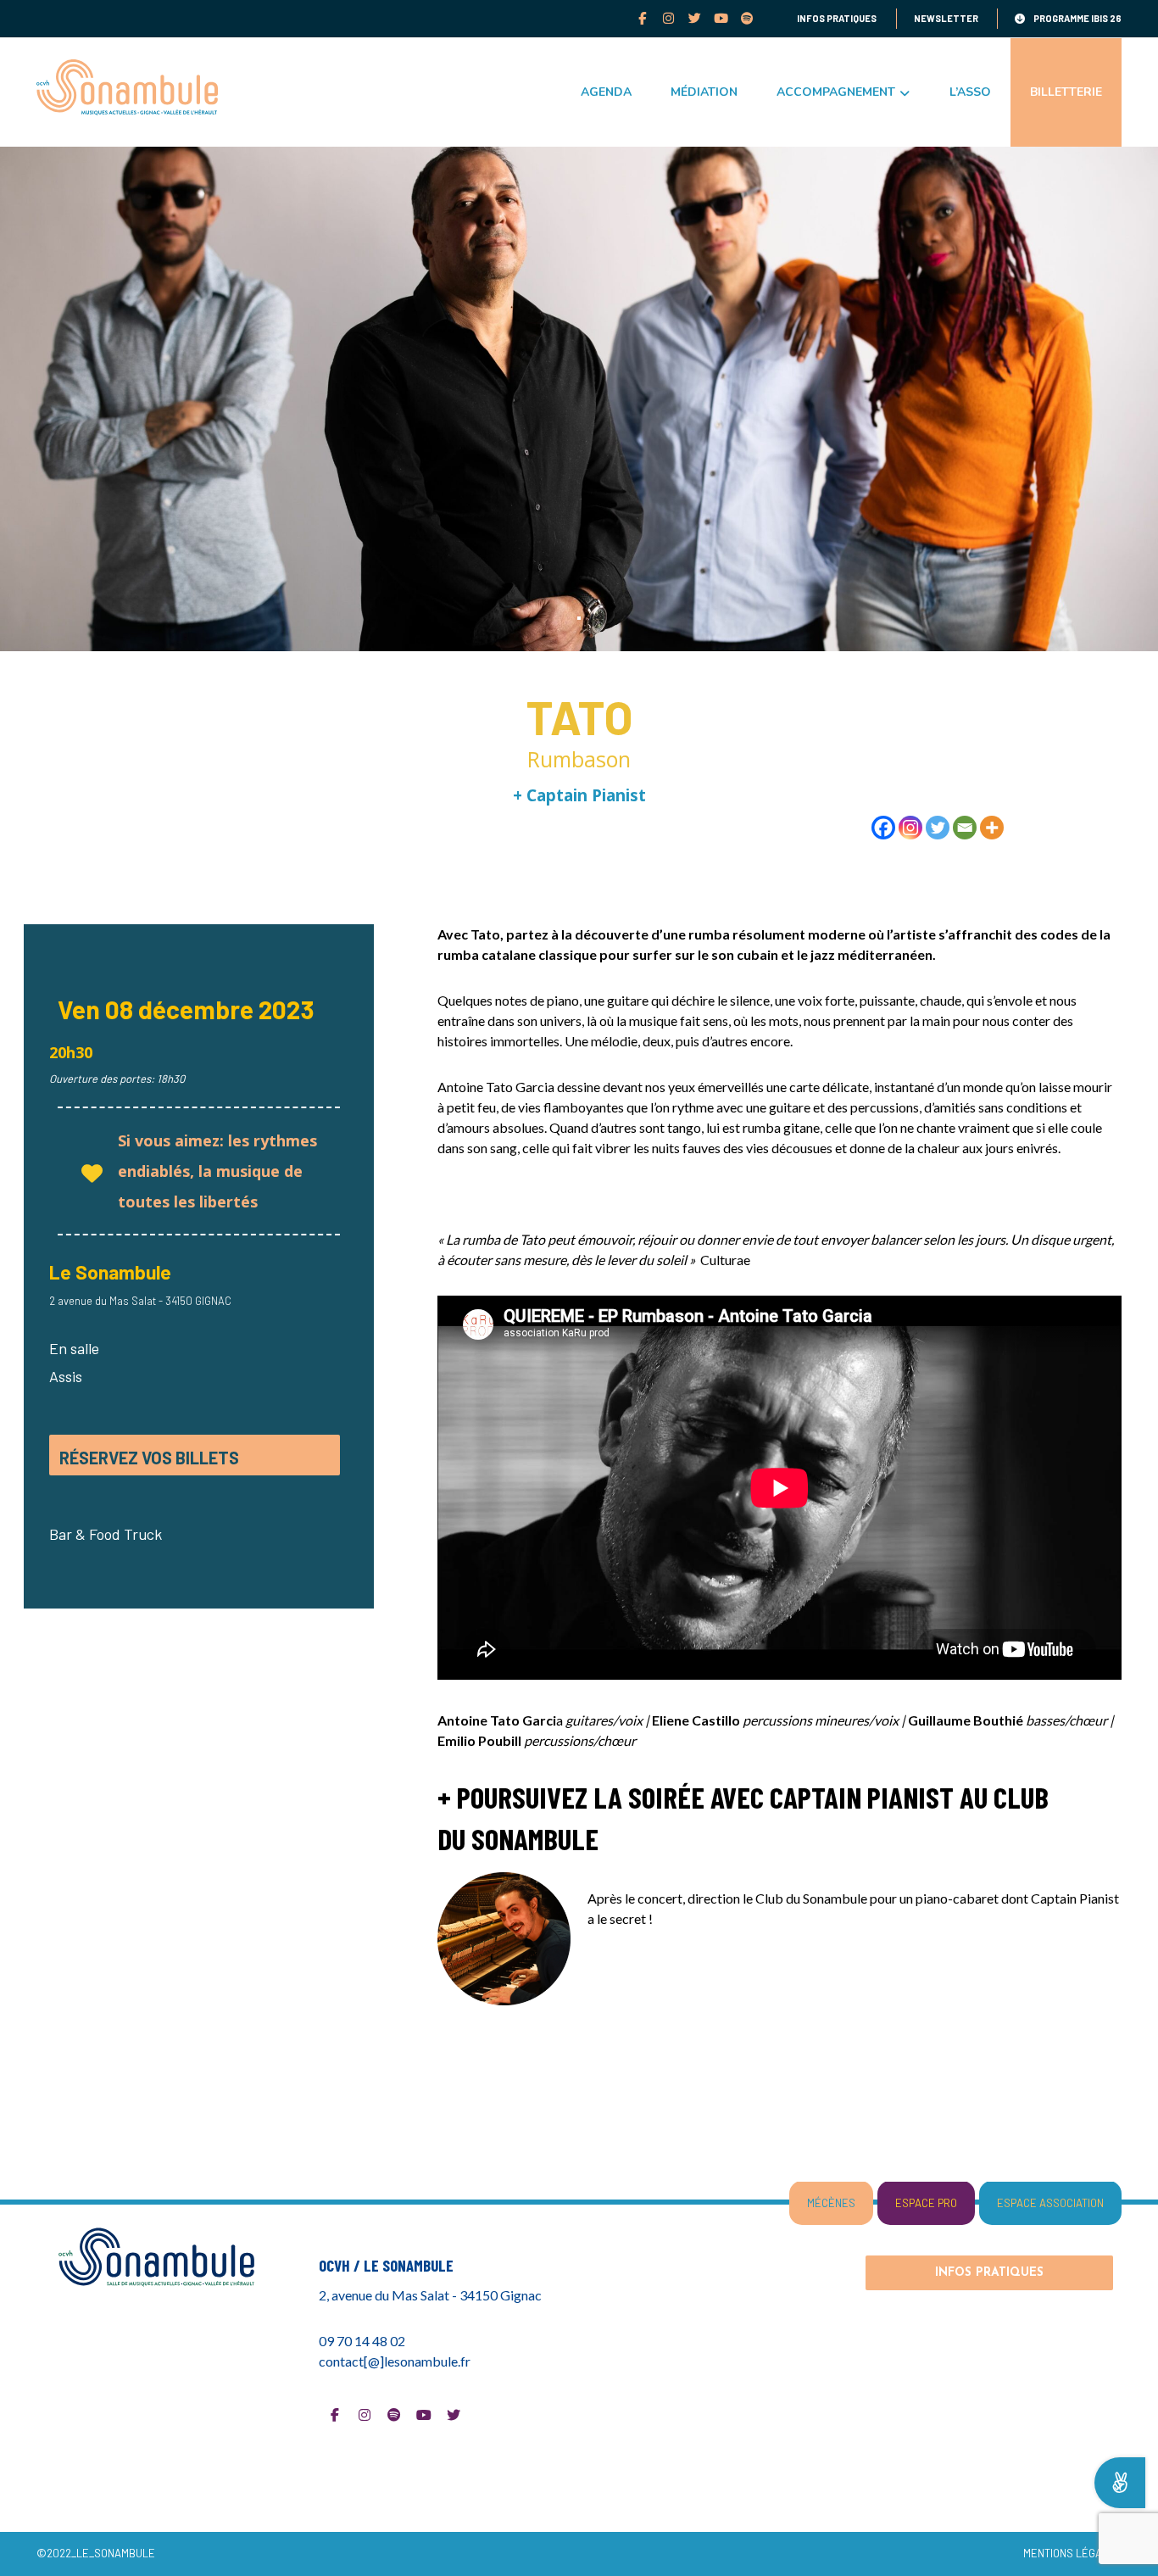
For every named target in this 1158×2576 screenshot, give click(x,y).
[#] (335, 2415)
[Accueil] (169, 2256)
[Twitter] (695, 18)
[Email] (965, 828)
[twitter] (454, 2415)
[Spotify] (747, 18)
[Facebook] (883, 828)
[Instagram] (668, 18)
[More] (992, 828)
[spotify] (394, 2415)
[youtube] (721, 18)
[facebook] (642, 18)
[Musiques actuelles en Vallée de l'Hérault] (127, 87)
